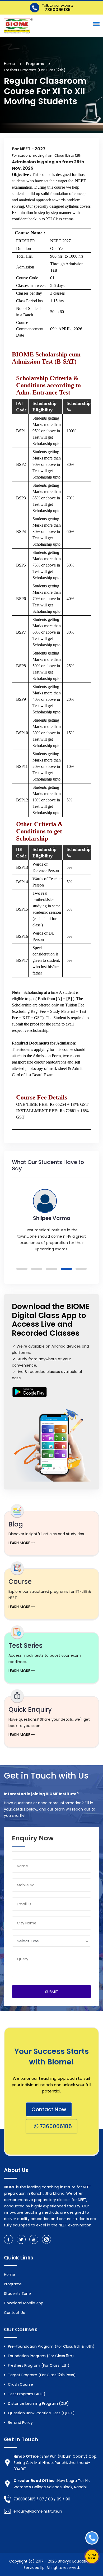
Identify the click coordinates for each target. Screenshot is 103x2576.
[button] (95, 24)
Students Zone (17, 2294)
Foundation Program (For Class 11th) (41, 2356)
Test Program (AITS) (27, 2394)
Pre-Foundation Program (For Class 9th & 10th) (51, 2346)
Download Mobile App (24, 2303)
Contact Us (14, 2313)
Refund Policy (20, 2422)
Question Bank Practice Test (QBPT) (41, 2413)
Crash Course (20, 2384)
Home (10, 64)
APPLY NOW (92, 2556)
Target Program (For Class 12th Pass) (42, 2375)
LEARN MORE (20, 1543)
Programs (13, 2284)
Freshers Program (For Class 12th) (39, 2365)
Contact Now (49, 2109)
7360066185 (55, 2126)
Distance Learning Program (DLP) (38, 2403)
